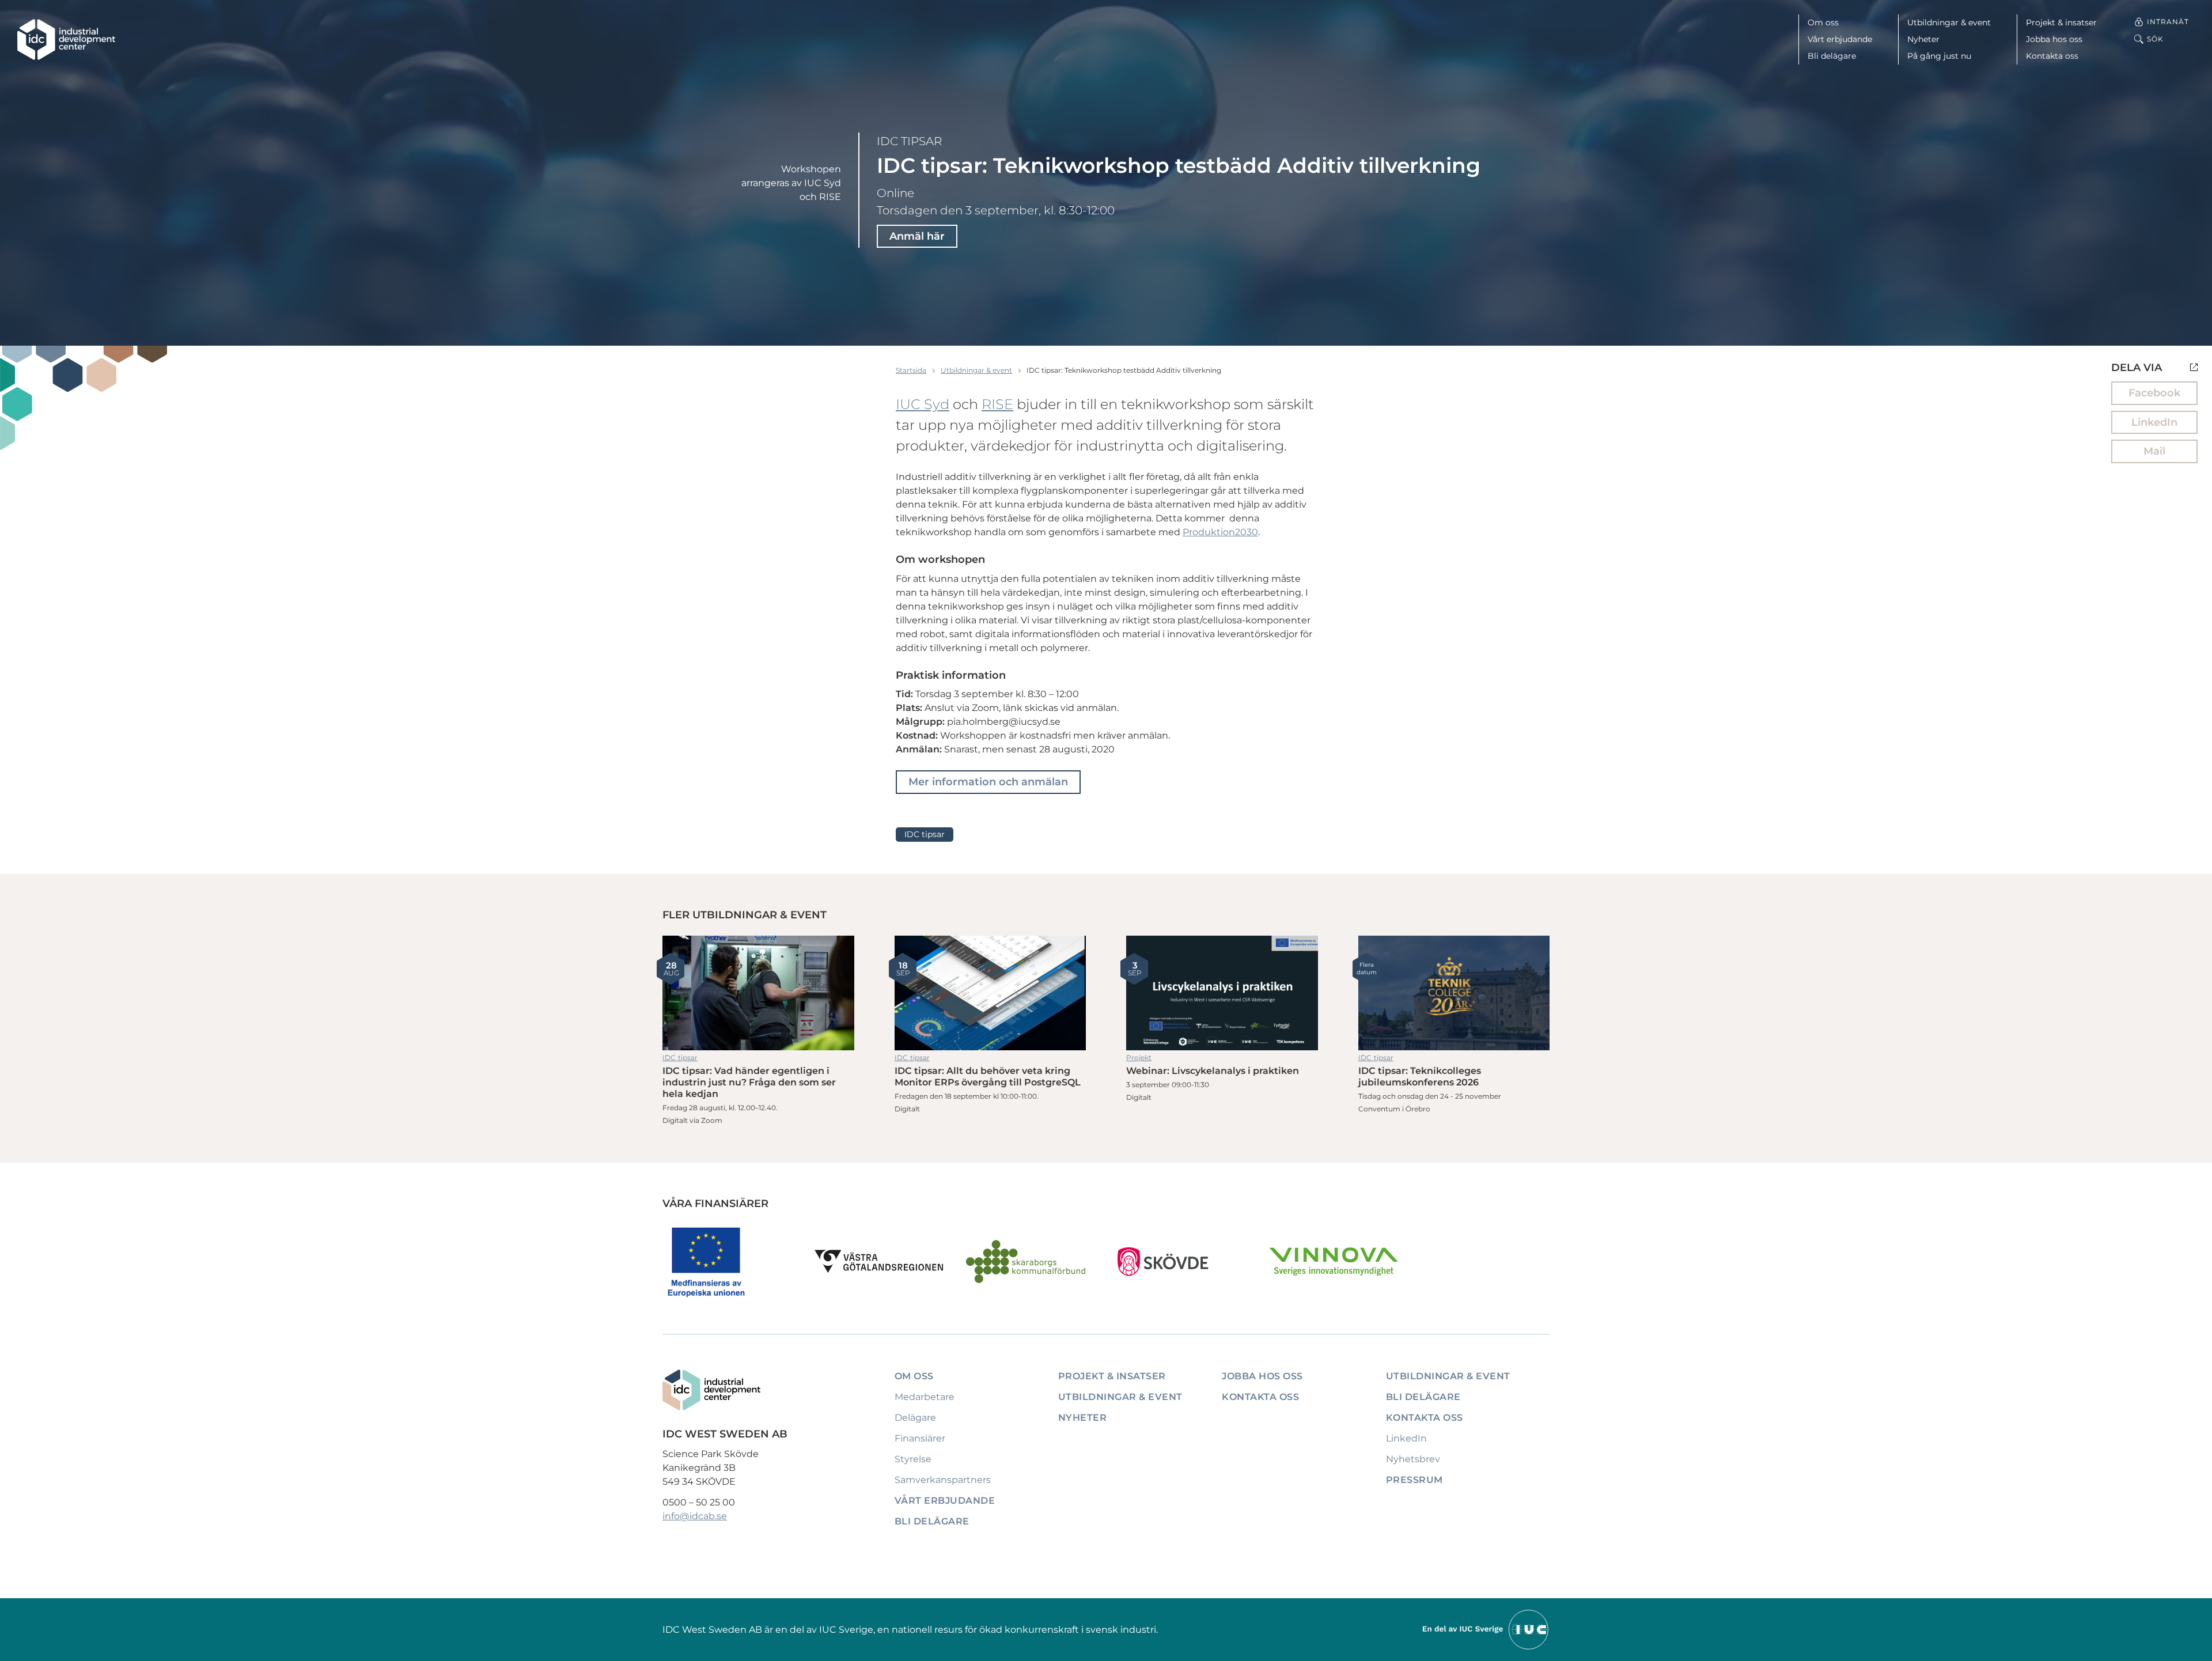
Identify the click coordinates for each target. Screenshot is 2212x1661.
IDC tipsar (909, 141)
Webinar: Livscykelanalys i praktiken (1222, 993)
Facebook (2154, 393)
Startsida (911, 370)
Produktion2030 (1220, 532)
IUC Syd (923, 404)
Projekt (1139, 1057)
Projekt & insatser (2061, 22)
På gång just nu (1939, 56)
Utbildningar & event (1949, 22)
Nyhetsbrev (1413, 1459)
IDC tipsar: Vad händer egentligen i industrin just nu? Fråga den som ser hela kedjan (758, 993)
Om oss (1823, 22)
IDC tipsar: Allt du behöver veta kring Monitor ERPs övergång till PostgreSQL (991, 993)
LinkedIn (2154, 422)
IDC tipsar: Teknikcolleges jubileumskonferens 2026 (1454, 993)
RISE (997, 404)
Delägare (915, 1418)
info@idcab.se (695, 1516)
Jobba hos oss (2054, 39)
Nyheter (1923, 39)
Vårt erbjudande (1840, 39)
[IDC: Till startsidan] (66, 39)
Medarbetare (925, 1397)
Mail (2154, 451)
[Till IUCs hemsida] (1486, 1629)
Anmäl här (917, 236)
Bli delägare (1832, 56)
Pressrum (1414, 1480)
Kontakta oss (2052, 56)
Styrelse (913, 1459)
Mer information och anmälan (988, 782)
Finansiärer (920, 1438)
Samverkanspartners (943, 1480)
